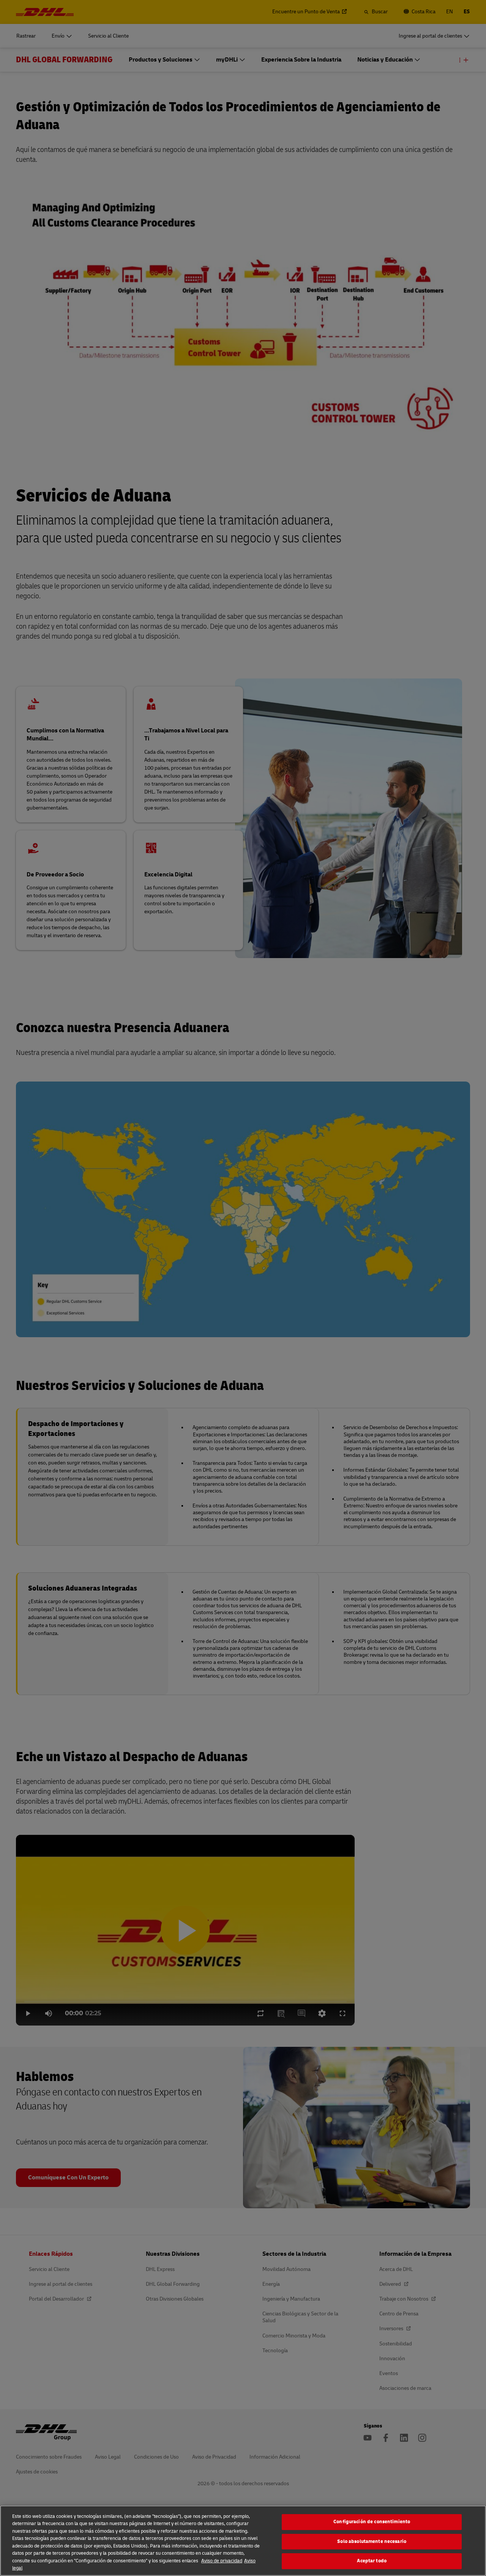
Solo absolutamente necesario (372, 2541)
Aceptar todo (372, 2561)
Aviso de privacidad (222, 2561)
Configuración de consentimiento (372, 2522)
